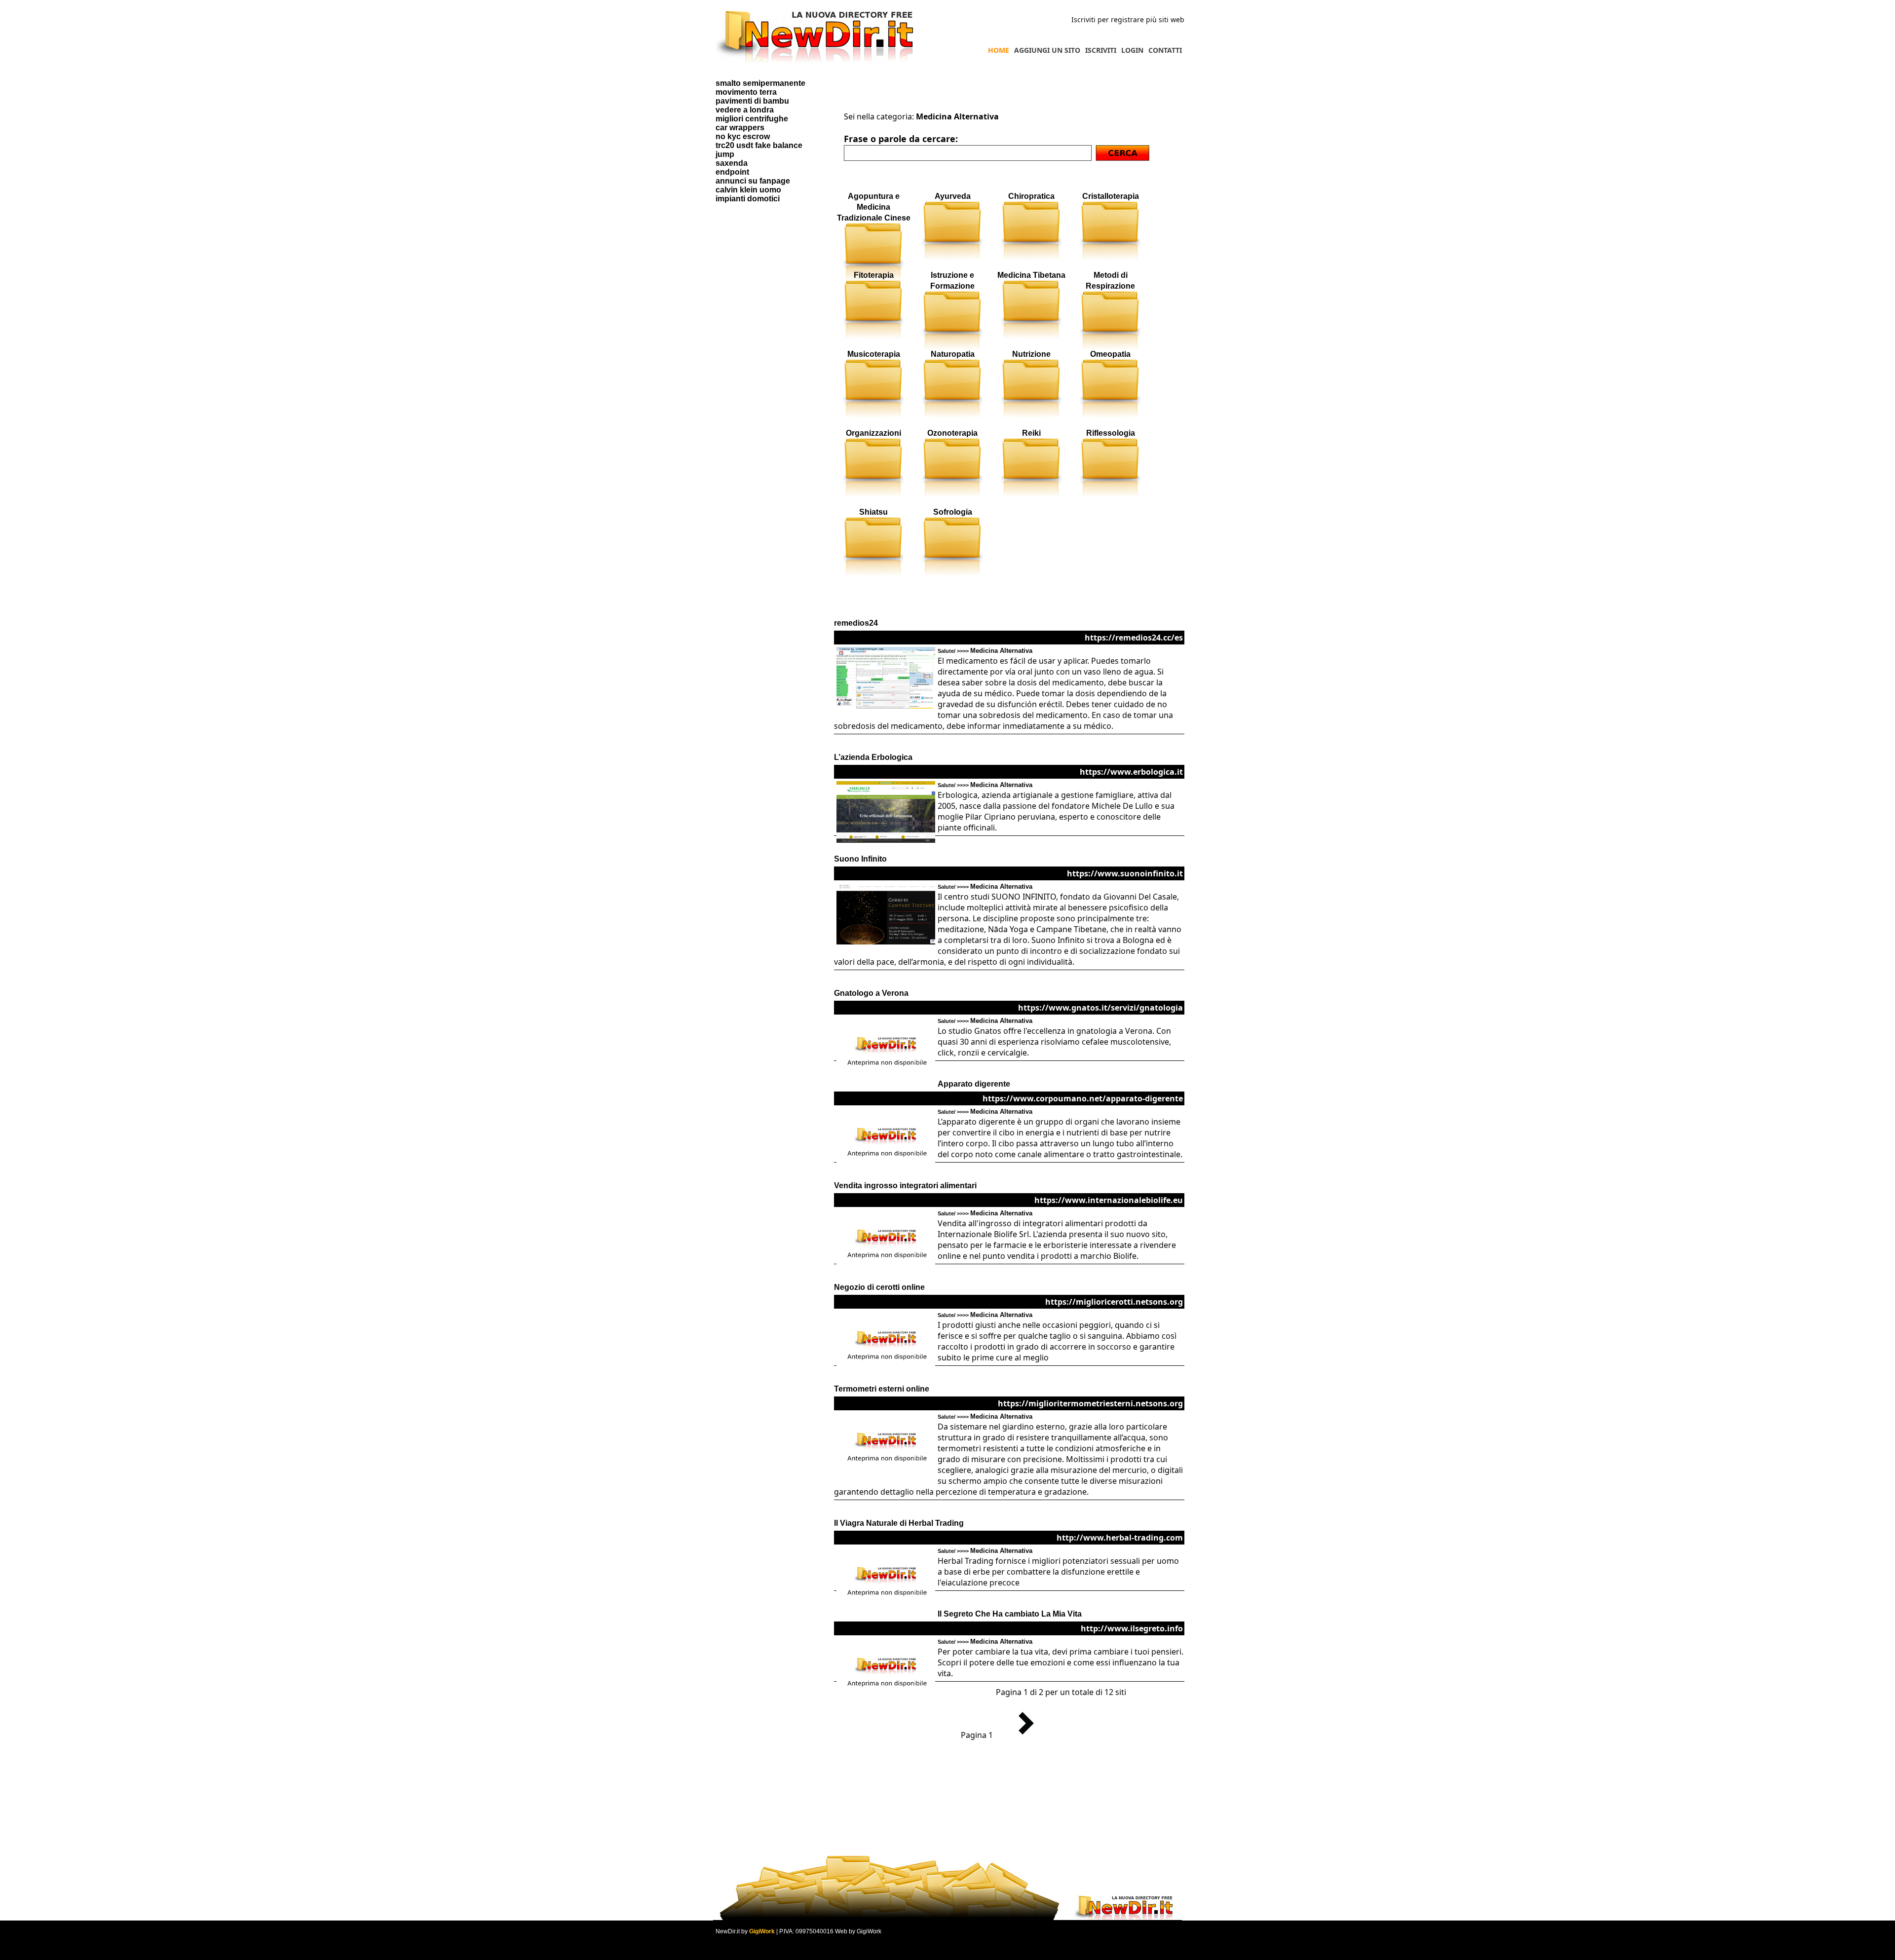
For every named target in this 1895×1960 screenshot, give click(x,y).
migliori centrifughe (752, 119)
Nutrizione (1031, 354)
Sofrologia (953, 512)
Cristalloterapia (1111, 196)
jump (725, 154)
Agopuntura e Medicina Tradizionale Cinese (874, 207)
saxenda (732, 163)
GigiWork (762, 1931)
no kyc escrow (743, 136)
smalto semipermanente (760, 83)
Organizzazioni (873, 433)
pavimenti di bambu (752, 101)
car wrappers (740, 128)
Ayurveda (953, 196)
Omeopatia (1110, 354)
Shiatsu (873, 512)
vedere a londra (745, 110)
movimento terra (746, 92)
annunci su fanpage (753, 181)
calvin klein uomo (748, 190)
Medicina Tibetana (1031, 275)
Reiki (1031, 433)
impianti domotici (748, 199)
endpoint (732, 172)
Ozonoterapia (952, 433)
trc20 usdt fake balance (759, 145)
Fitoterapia (874, 275)
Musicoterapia (874, 354)
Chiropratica (1031, 196)
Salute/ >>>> (985, 651)
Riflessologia (1111, 433)
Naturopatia (953, 354)
